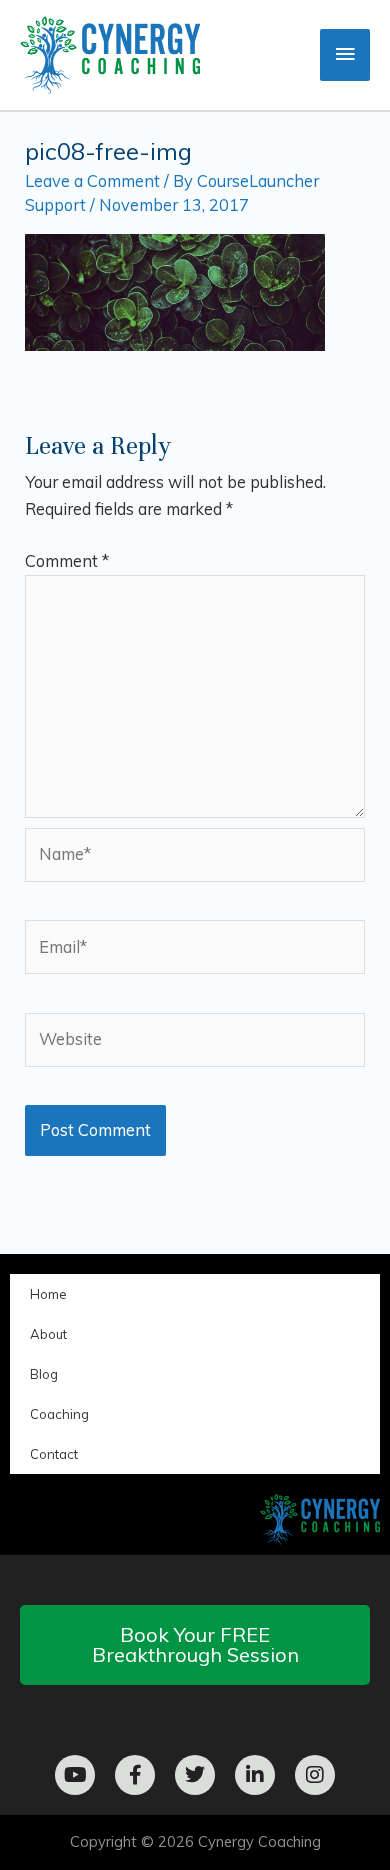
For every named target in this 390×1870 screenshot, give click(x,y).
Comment (67, 561)
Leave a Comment (92, 181)
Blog (44, 1374)
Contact (54, 1454)
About (48, 1334)
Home (48, 1294)
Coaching (59, 1414)
